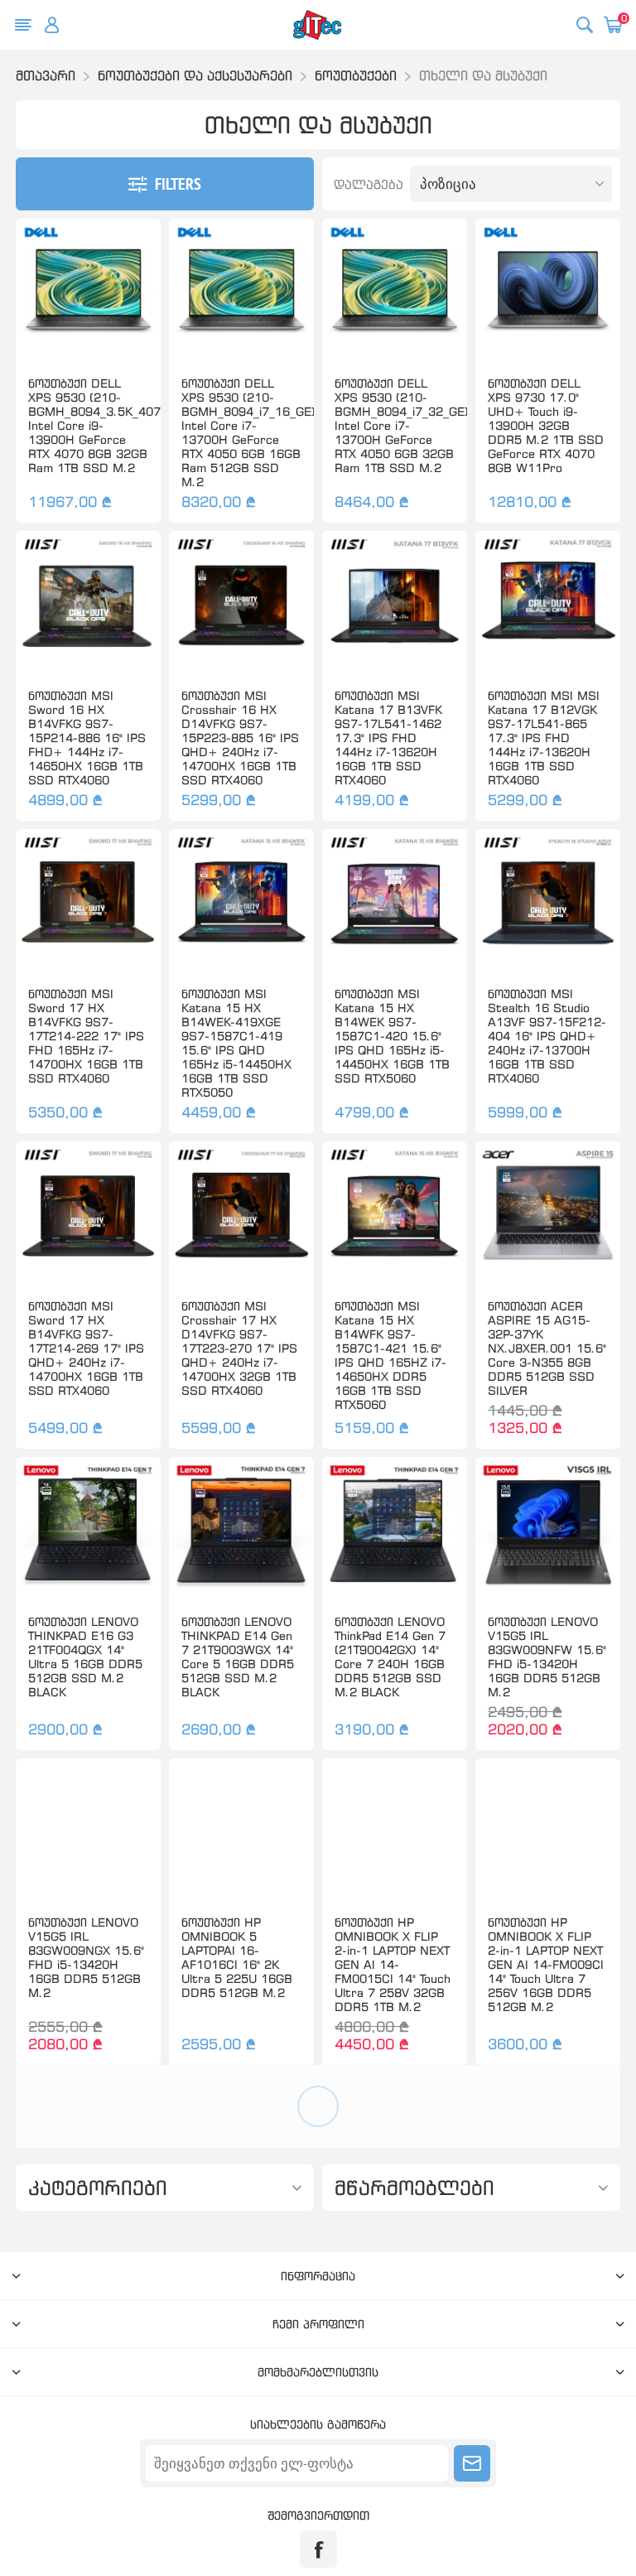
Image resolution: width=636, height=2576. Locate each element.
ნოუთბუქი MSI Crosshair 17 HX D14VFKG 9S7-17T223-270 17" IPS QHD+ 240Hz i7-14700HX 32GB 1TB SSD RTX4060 (239, 1348)
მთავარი (46, 75)
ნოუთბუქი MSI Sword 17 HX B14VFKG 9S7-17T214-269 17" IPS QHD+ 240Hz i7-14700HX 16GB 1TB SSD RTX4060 (86, 1348)
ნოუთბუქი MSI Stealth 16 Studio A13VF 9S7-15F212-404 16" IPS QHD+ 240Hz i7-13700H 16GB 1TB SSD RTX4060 (547, 1036)
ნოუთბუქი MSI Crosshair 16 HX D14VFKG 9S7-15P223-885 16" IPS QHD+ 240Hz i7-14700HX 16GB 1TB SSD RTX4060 (240, 738)
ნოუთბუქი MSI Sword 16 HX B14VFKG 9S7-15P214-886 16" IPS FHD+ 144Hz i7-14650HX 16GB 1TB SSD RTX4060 (87, 738)
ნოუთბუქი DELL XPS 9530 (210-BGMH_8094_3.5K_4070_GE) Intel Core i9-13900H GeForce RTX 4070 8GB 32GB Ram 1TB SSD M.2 (88, 425)
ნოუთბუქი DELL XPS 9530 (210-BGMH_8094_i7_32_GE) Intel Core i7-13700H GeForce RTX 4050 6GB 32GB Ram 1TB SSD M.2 (395, 425)
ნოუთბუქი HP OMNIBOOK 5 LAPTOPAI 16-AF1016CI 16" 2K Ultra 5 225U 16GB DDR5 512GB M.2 (237, 1957)
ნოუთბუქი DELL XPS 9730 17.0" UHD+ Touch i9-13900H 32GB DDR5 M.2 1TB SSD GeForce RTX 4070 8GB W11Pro (546, 425)
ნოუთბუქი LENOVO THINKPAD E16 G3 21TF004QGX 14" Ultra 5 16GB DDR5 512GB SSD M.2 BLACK (85, 1657)
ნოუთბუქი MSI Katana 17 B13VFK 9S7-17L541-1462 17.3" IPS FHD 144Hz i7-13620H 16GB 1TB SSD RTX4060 (388, 738)
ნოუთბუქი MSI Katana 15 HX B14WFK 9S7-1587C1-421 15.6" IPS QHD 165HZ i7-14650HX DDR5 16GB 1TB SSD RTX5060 (390, 1355)
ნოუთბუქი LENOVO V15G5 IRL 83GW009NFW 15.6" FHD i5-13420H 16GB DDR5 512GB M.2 (547, 1657)
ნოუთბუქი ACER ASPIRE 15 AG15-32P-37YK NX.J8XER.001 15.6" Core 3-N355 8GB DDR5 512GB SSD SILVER (547, 1348)
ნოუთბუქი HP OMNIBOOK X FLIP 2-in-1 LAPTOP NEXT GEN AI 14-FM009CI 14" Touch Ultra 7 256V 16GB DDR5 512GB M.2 (546, 1964)
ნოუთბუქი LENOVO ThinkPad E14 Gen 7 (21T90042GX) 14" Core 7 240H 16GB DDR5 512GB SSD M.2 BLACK (390, 1657)
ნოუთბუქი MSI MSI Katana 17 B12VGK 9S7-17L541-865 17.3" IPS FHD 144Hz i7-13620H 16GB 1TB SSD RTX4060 (544, 738)
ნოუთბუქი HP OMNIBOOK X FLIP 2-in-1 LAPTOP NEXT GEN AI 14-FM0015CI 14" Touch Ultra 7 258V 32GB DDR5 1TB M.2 (393, 1964)
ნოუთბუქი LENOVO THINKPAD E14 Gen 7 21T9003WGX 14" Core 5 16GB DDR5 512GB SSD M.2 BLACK (238, 1657)
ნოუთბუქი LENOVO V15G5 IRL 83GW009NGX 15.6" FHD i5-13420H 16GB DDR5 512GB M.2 (86, 1957)
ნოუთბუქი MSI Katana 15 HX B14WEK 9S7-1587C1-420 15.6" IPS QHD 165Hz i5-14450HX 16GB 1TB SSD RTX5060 (392, 1036)
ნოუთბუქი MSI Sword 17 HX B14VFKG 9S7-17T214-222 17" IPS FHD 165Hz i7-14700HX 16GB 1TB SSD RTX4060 (86, 1036)
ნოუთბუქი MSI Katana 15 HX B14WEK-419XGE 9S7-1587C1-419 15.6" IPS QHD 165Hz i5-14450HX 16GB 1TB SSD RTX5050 (236, 1043)
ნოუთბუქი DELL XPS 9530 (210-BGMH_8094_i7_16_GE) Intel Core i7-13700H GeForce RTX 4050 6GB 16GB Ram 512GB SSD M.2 (241, 432)
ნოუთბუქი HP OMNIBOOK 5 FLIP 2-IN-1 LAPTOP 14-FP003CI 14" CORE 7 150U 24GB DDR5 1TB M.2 (87, 2273)
